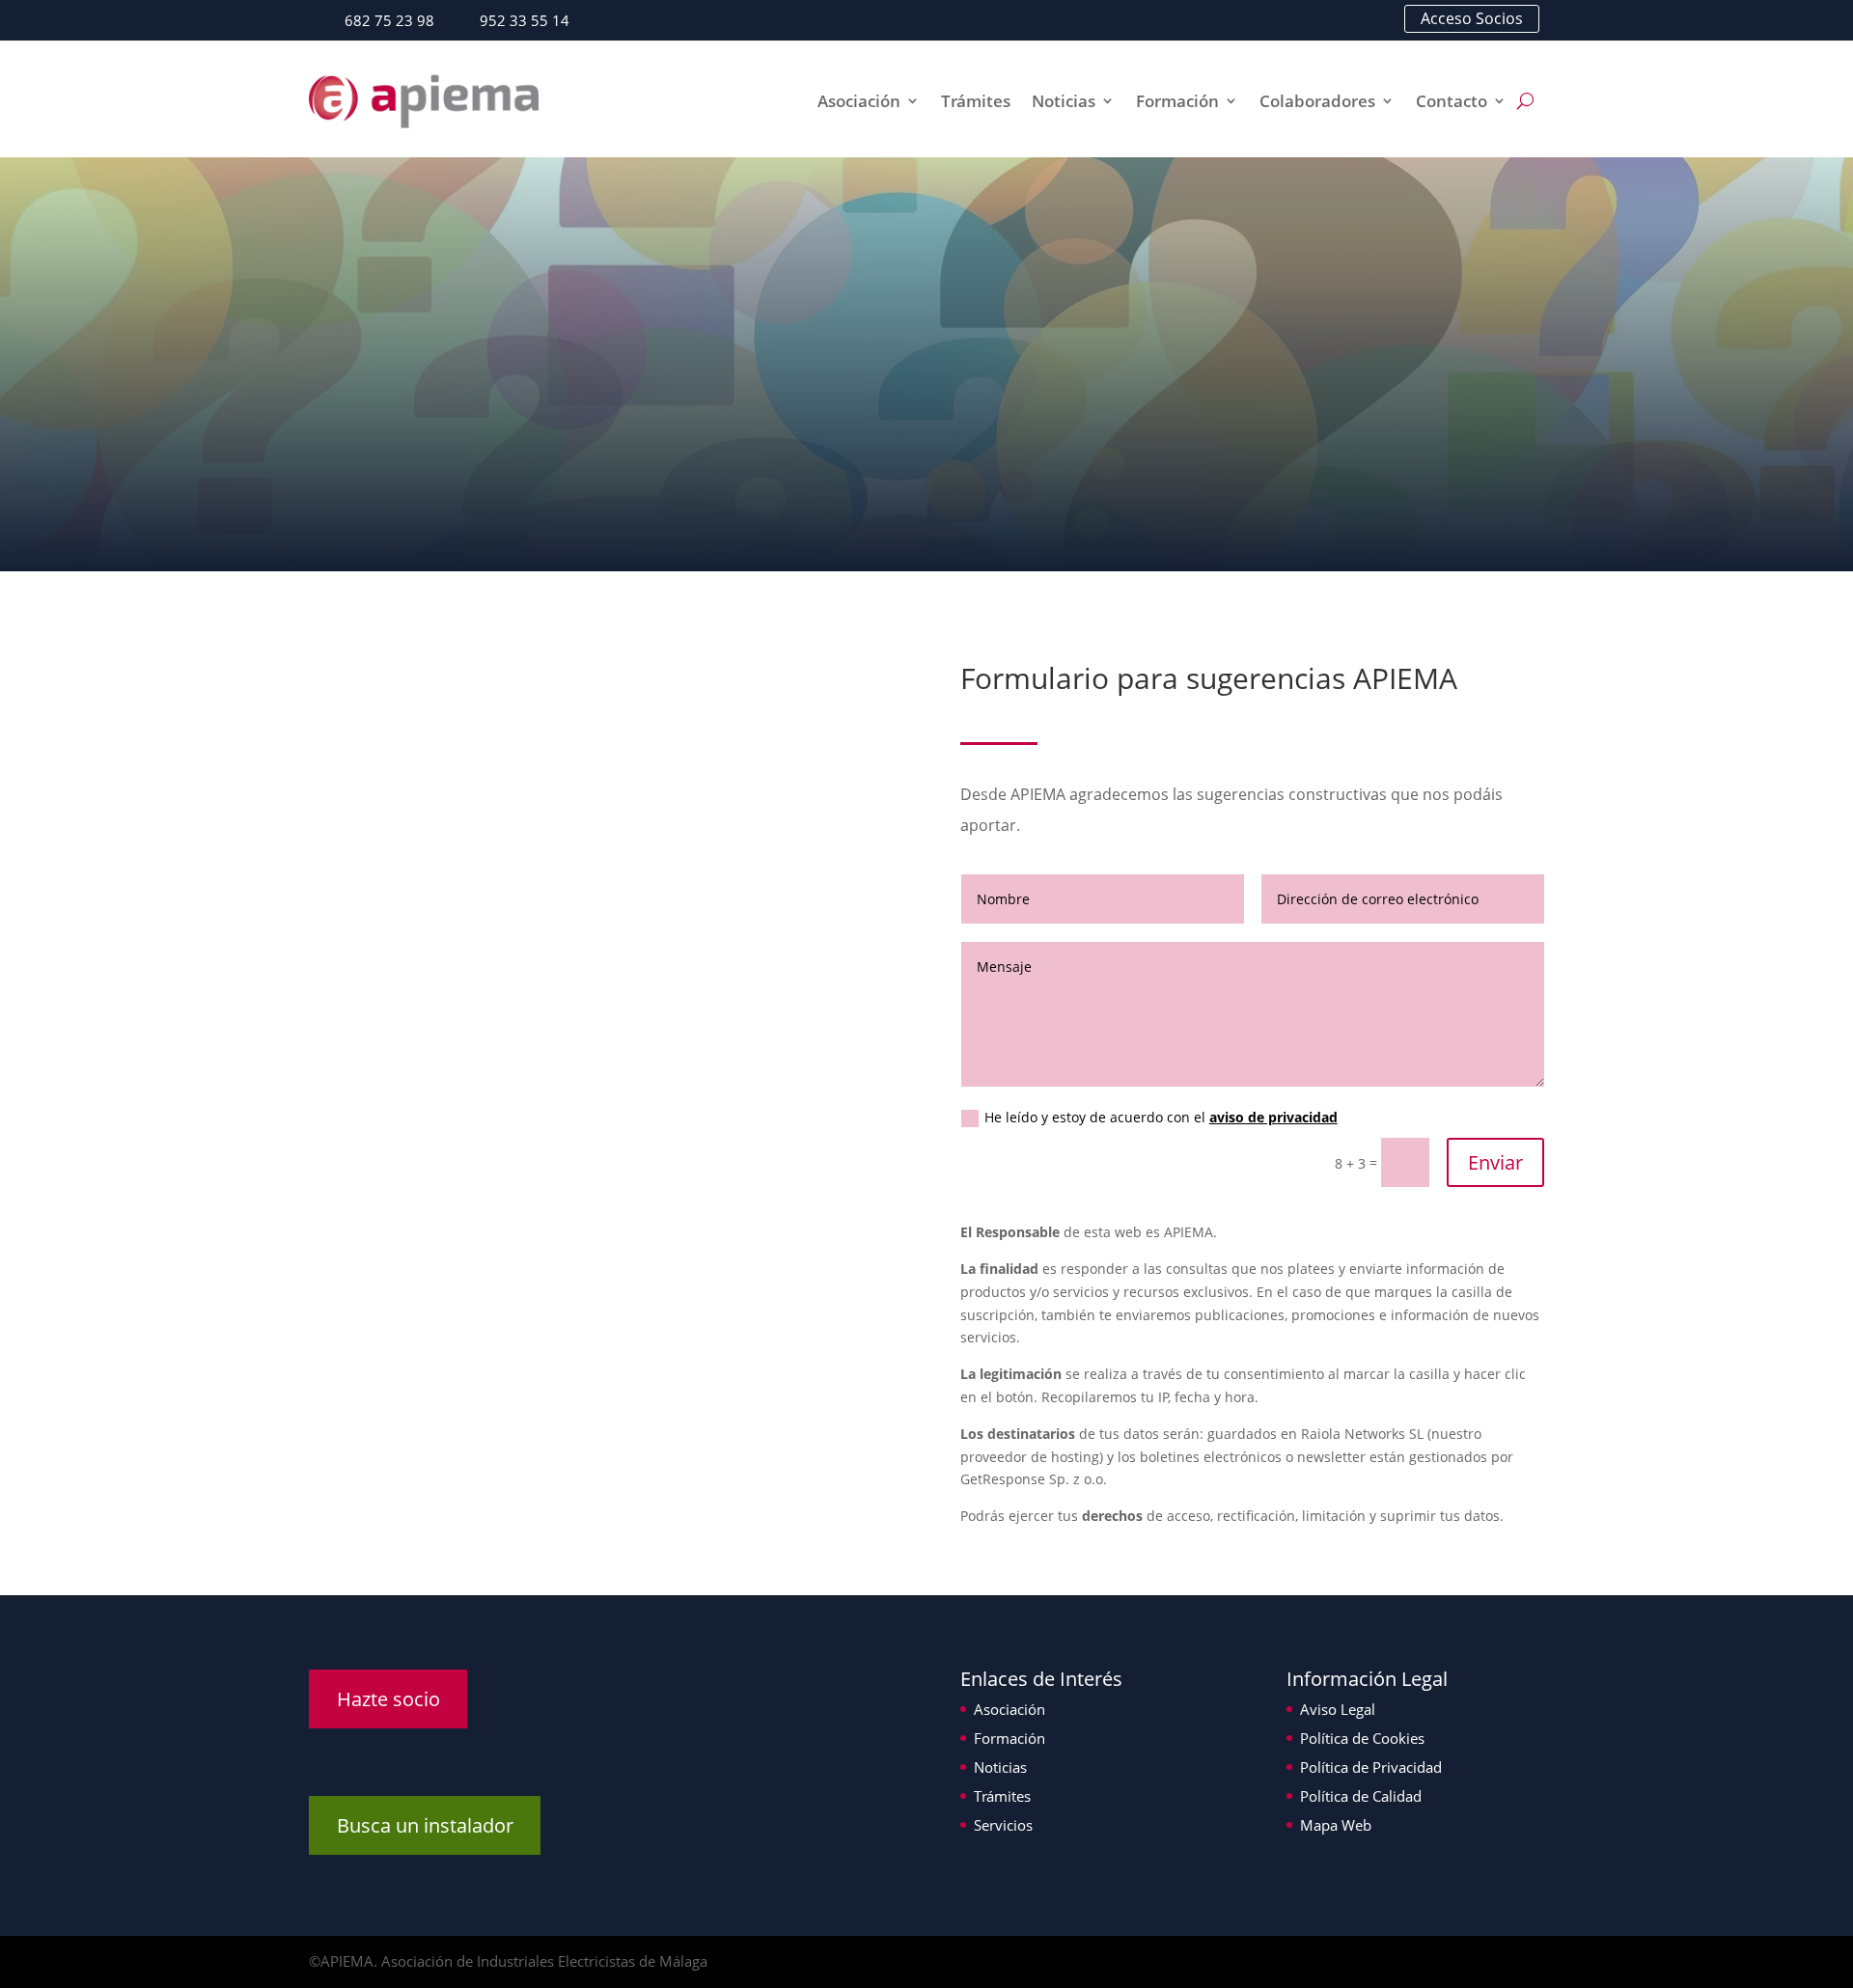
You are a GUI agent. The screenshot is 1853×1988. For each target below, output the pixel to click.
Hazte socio (388, 1699)
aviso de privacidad (1273, 1117)
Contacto (1452, 101)
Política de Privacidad (1371, 1767)
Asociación (859, 101)
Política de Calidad (1361, 1796)
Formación (1177, 101)
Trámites (976, 101)
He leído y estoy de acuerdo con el (1161, 1117)
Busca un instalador (425, 1825)
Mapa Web (1336, 1825)
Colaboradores (1317, 101)
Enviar (1495, 1162)
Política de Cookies (1362, 1738)
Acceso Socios (1472, 18)
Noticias (1064, 101)
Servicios (1003, 1825)
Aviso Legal (1338, 1709)
